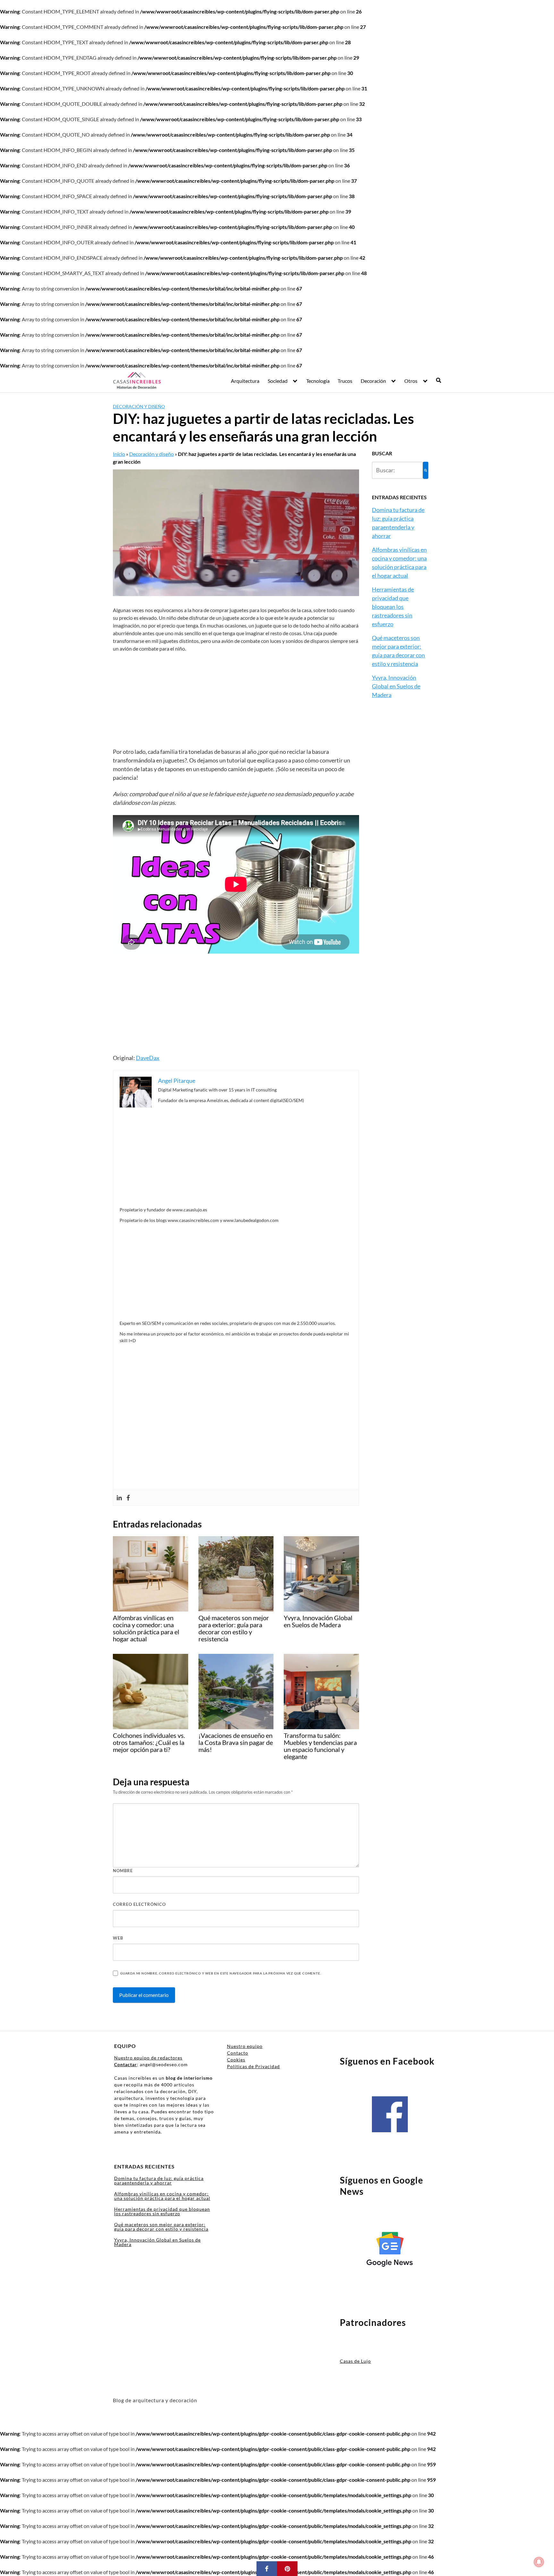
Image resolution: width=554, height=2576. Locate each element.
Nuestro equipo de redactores (148, 2058)
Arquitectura (245, 381)
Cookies (236, 2060)
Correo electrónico (139, 1904)
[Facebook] (128, 1498)
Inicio (119, 454)
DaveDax (148, 1058)
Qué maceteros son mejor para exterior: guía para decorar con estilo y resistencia (161, 2227)
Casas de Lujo (355, 2361)
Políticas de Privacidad (253, 2066)
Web (118, 1938)
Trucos (345, 381)
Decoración (373, 381)
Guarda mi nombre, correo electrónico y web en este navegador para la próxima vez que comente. (221, 1973)
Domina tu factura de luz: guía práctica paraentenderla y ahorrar (159, 2180)
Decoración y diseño (139, 406)
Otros (411, 381)
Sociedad (278, 381)
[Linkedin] (119, 1498)
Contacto (238, 2053)
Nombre (123, 1871)
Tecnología (318, 381)
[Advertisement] (236, 700)
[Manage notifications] (539, 2562)
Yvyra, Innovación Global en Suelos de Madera (396, 686)
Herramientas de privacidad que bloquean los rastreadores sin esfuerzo (393, 607)
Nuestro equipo (245, 2046)
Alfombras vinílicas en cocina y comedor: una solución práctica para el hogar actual (162, 2196)
